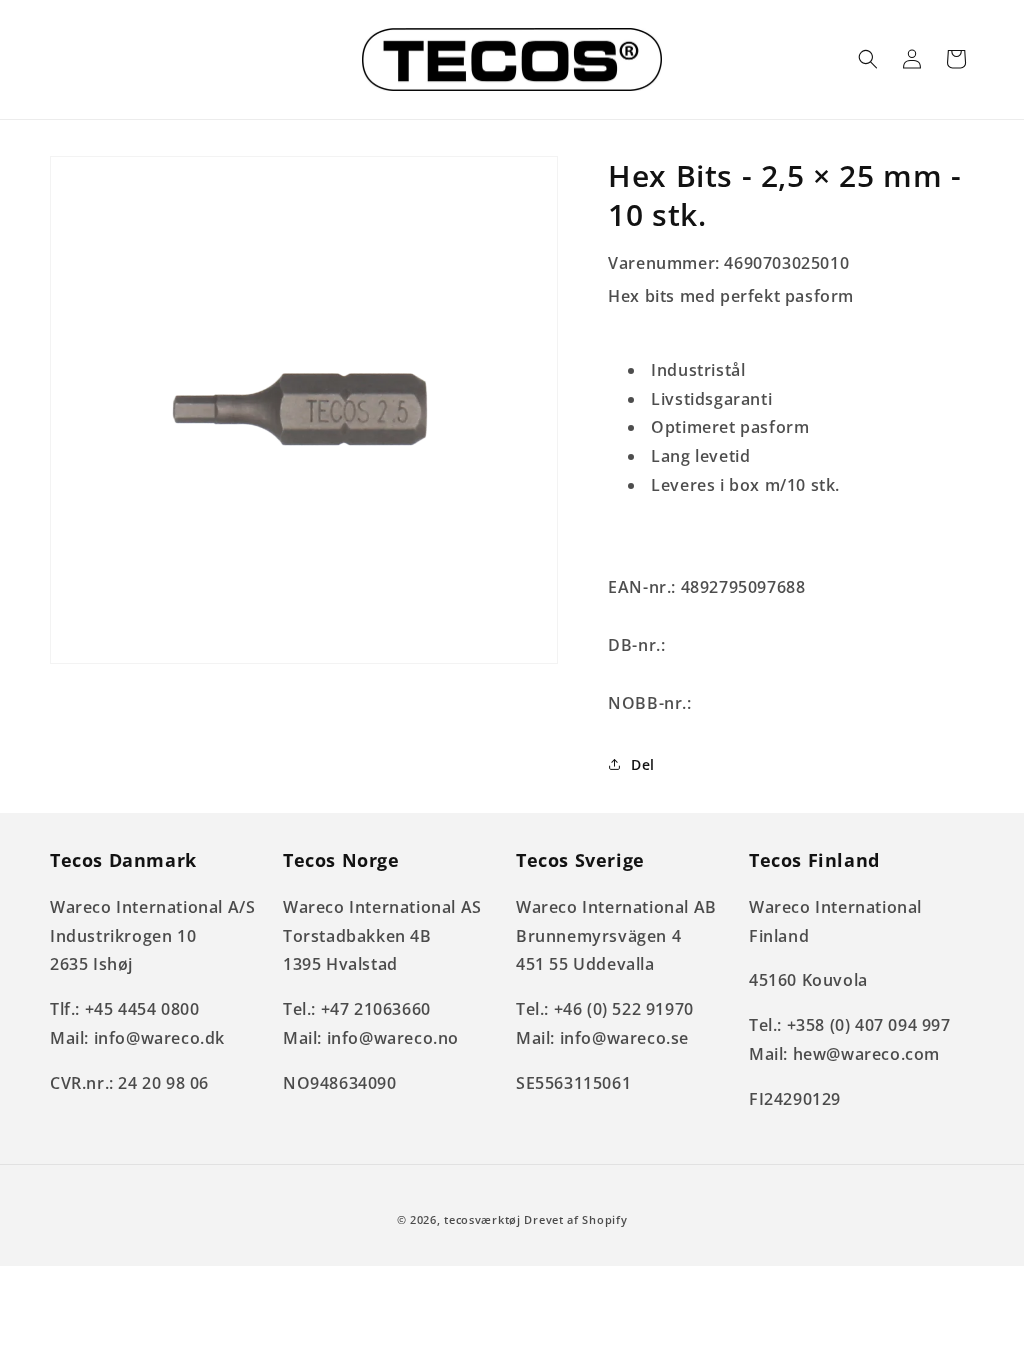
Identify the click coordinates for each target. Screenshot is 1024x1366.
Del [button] (643, 764)
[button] (868, 59)
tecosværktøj (482, 1219)
